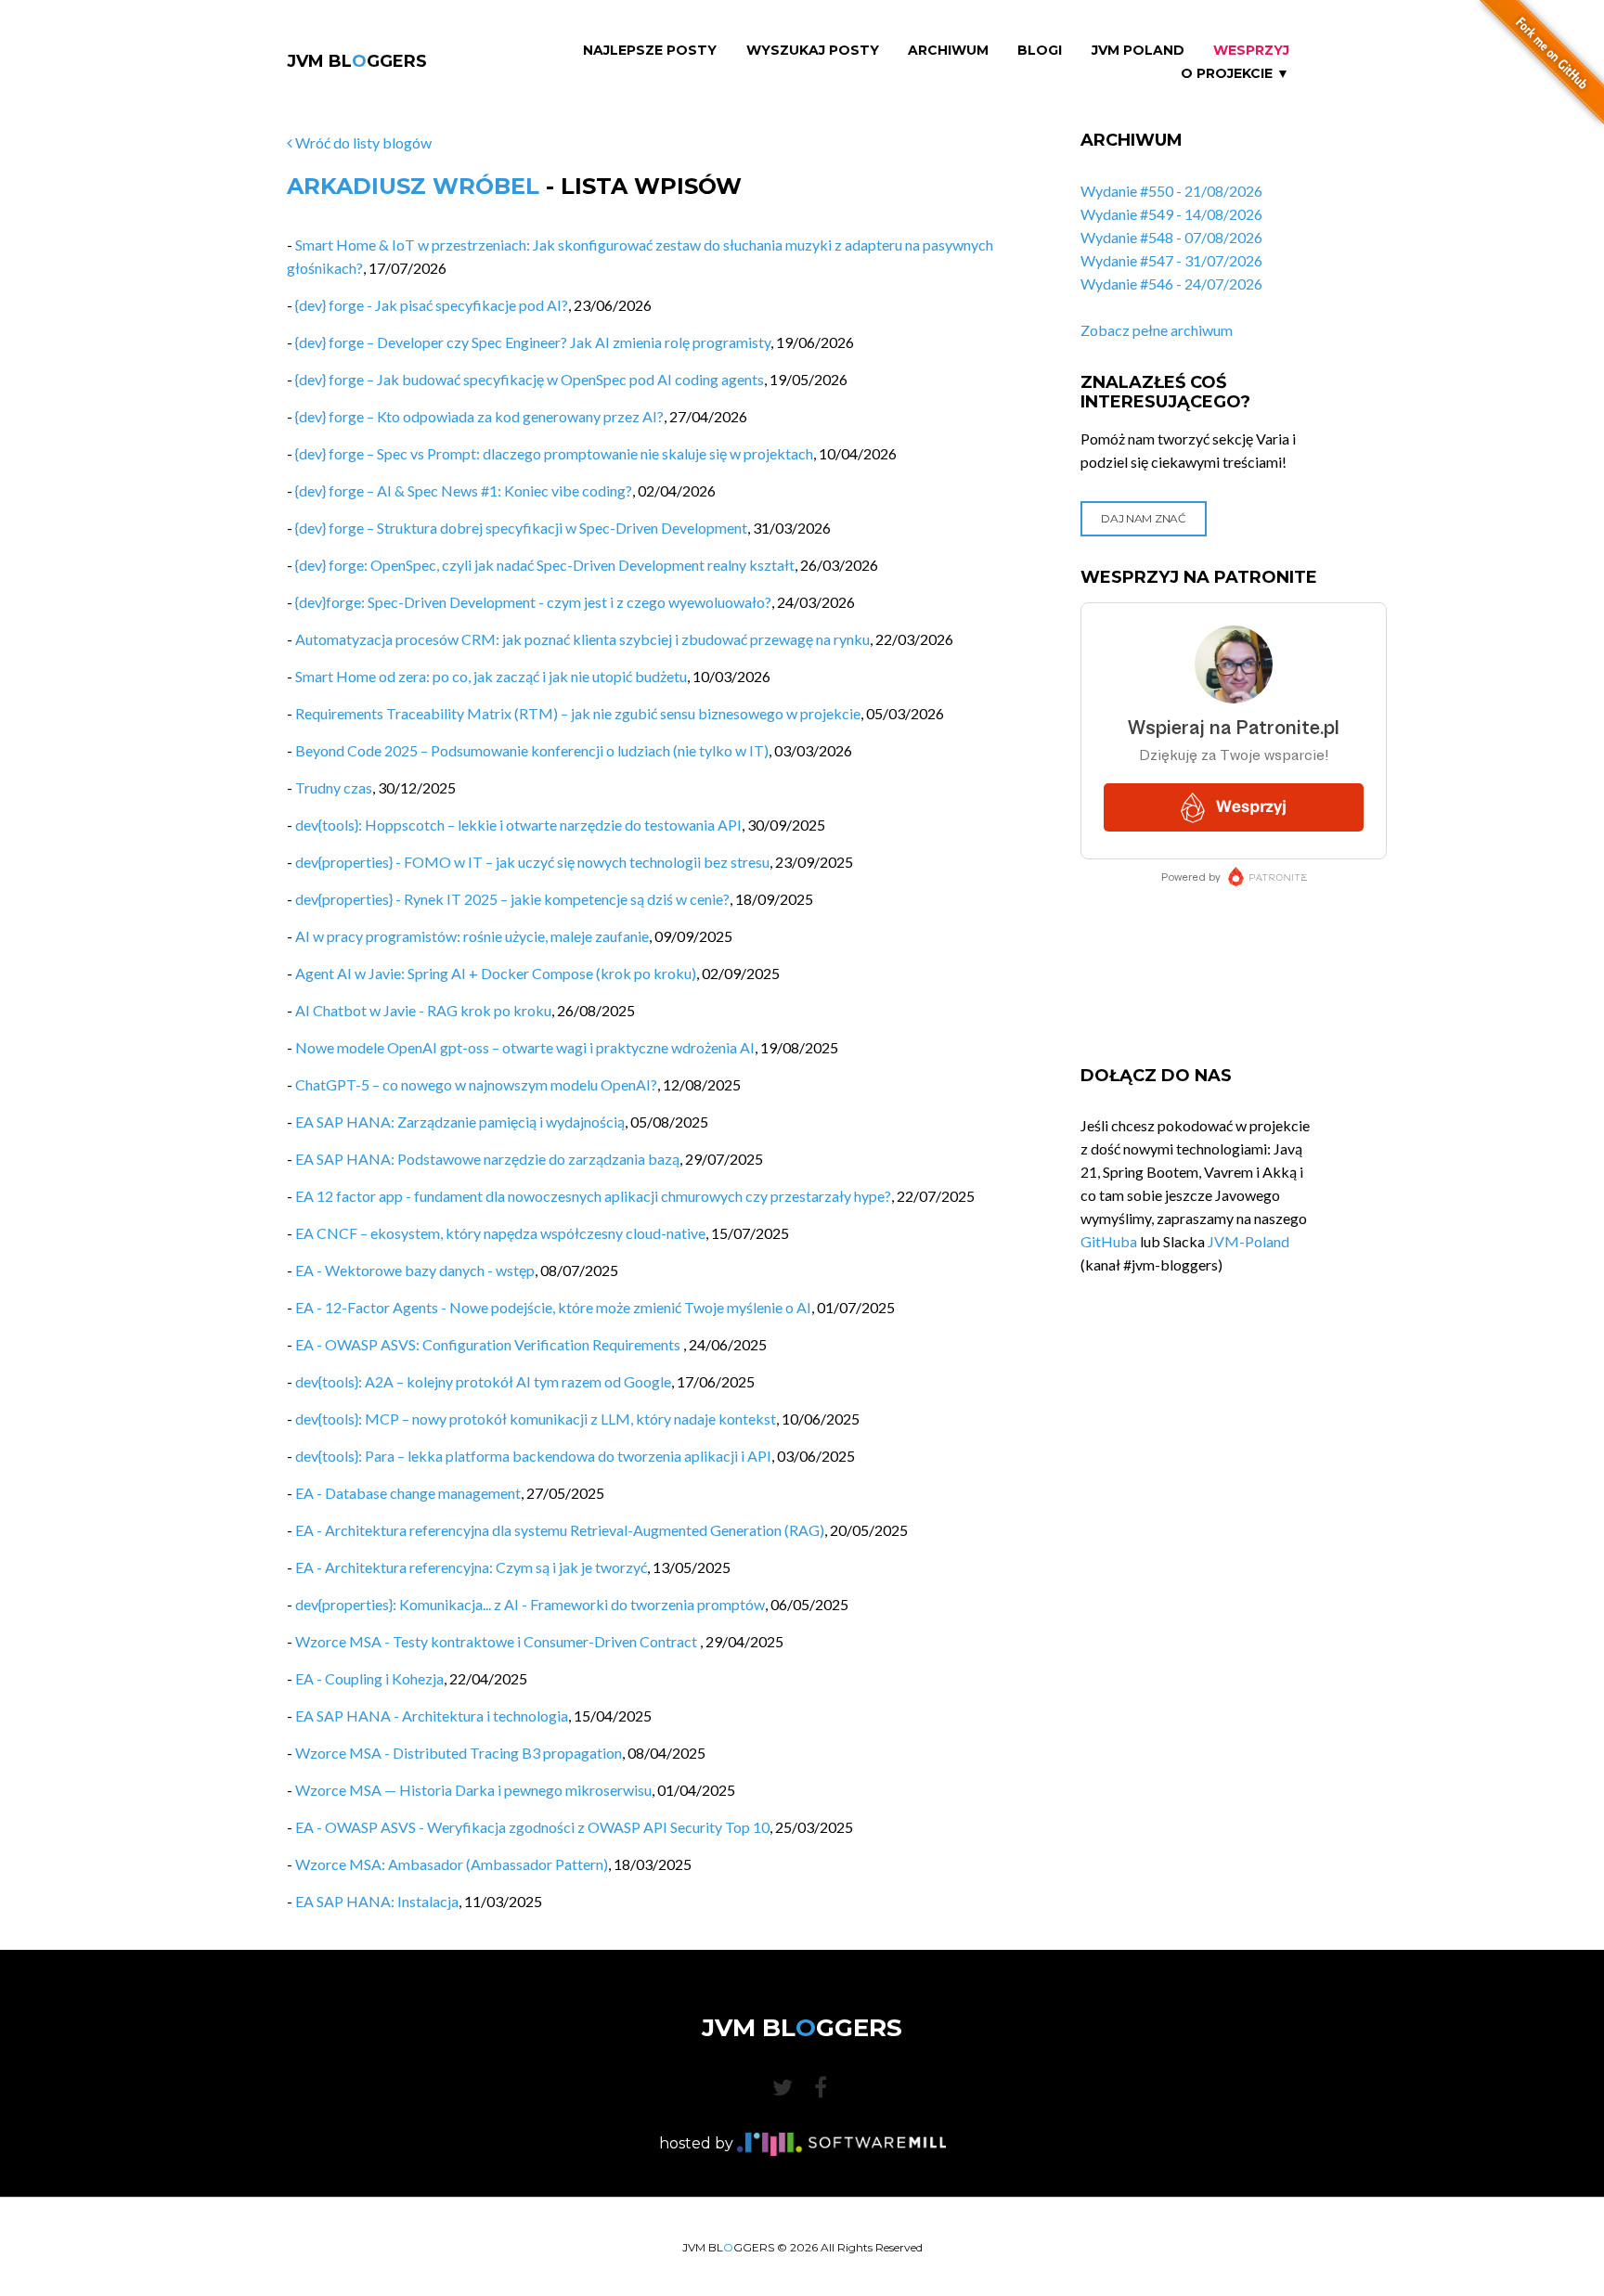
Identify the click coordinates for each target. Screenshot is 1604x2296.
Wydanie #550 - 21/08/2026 (1171, 191)
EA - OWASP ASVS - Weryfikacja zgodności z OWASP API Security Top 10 (532, 1827)
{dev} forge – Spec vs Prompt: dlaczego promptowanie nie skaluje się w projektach (554, 453)
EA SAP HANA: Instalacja (377, 1901)
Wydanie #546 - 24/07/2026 (1171, 284)
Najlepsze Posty (650, 51)
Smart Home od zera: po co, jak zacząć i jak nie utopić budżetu (491, 676)
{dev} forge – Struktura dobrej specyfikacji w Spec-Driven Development (521, 528)
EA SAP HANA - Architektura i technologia (432, 1716)
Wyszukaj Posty (813, 51)
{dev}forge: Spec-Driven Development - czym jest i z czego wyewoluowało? (533, 602)
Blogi (1040, 51)
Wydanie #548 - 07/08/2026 (1171, 237)
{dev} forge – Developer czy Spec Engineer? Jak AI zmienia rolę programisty (533, 342)
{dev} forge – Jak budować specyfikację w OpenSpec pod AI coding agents (530, 379)
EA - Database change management (408, 1493)
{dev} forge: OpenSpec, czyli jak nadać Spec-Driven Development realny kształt (545, 565)
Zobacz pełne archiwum (1157, 330)
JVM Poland (1138, 51)
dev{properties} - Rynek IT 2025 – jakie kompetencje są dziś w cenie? (512, 899)
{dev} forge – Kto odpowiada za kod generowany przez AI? (479, 416)
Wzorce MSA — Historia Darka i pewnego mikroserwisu (473, 1790)
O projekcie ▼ (1235, 74)
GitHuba (1109, 1241)
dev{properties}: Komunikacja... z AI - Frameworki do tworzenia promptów (530, 1604)
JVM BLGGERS (357, 61)
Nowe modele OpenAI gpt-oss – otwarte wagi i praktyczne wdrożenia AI (525, 1047)
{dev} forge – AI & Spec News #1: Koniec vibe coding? (464, 490)
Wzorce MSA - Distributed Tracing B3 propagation (459, 1753)
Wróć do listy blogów (362, 142)
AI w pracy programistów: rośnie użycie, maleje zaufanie (472, 936)
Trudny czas (334, 787)
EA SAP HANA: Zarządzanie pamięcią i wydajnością (460, 1122)
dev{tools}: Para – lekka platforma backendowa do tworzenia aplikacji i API (533, 1456)
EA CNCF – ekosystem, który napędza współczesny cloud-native (500, 1233)
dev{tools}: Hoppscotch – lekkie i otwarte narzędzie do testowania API (518, 825)
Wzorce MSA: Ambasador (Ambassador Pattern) (452, 1864)
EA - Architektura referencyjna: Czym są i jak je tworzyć (471, 1567)
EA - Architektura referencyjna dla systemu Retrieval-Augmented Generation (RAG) (560, 1530)
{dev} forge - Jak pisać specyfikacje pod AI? (432, 305)
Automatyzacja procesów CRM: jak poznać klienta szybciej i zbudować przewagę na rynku (582, 639)
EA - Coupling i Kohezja (369, 1678)
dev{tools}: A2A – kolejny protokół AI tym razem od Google (483, 1381)
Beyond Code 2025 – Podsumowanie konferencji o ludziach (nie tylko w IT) (532, 750)
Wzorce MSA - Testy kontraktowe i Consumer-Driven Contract (498, 1641)
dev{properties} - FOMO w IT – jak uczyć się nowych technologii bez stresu (532, 862)
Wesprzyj (1251, 51)
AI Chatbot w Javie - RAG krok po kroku (423, 1010)
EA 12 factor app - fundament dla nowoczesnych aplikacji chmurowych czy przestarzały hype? (593, 1196)
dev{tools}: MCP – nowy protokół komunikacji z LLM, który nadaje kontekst (536, 1419)
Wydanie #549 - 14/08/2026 (1171, 214)
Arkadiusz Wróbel (413, 186)
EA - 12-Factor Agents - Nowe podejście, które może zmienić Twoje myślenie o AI (553, 1307)
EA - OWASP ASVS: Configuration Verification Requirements (489, 1344)
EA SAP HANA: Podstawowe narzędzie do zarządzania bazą (487, 1159)
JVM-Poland (1248, 1241)
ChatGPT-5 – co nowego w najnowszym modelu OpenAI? (476, 1084)
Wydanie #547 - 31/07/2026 (1171, 260)
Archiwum (948, 51)
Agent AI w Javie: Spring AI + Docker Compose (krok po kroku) (496, 973)
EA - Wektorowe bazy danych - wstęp (415, 1270)
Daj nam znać (1143, 518)
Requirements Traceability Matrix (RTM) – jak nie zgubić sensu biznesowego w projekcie (578, 713)
